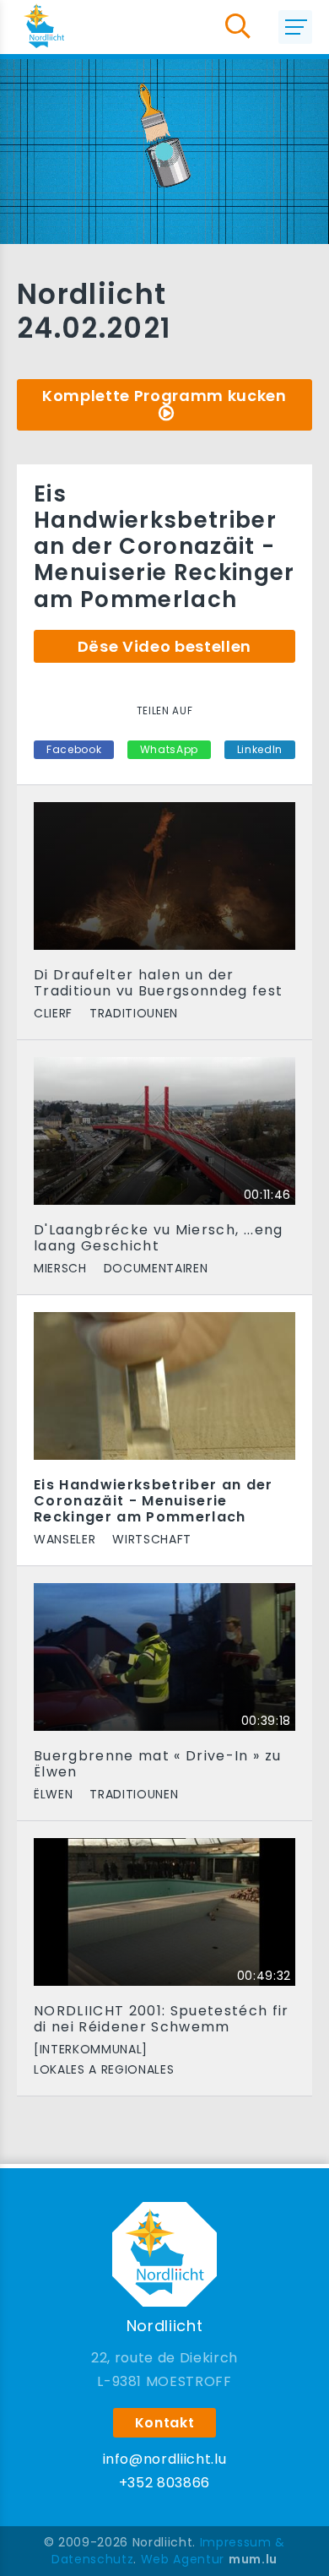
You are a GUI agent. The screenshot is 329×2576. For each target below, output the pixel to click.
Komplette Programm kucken (164, 396)
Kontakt (165, 2423)
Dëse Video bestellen (164, 646)
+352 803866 (164, 2483)
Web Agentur (183, 2559)
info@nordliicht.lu (165, 2459)
